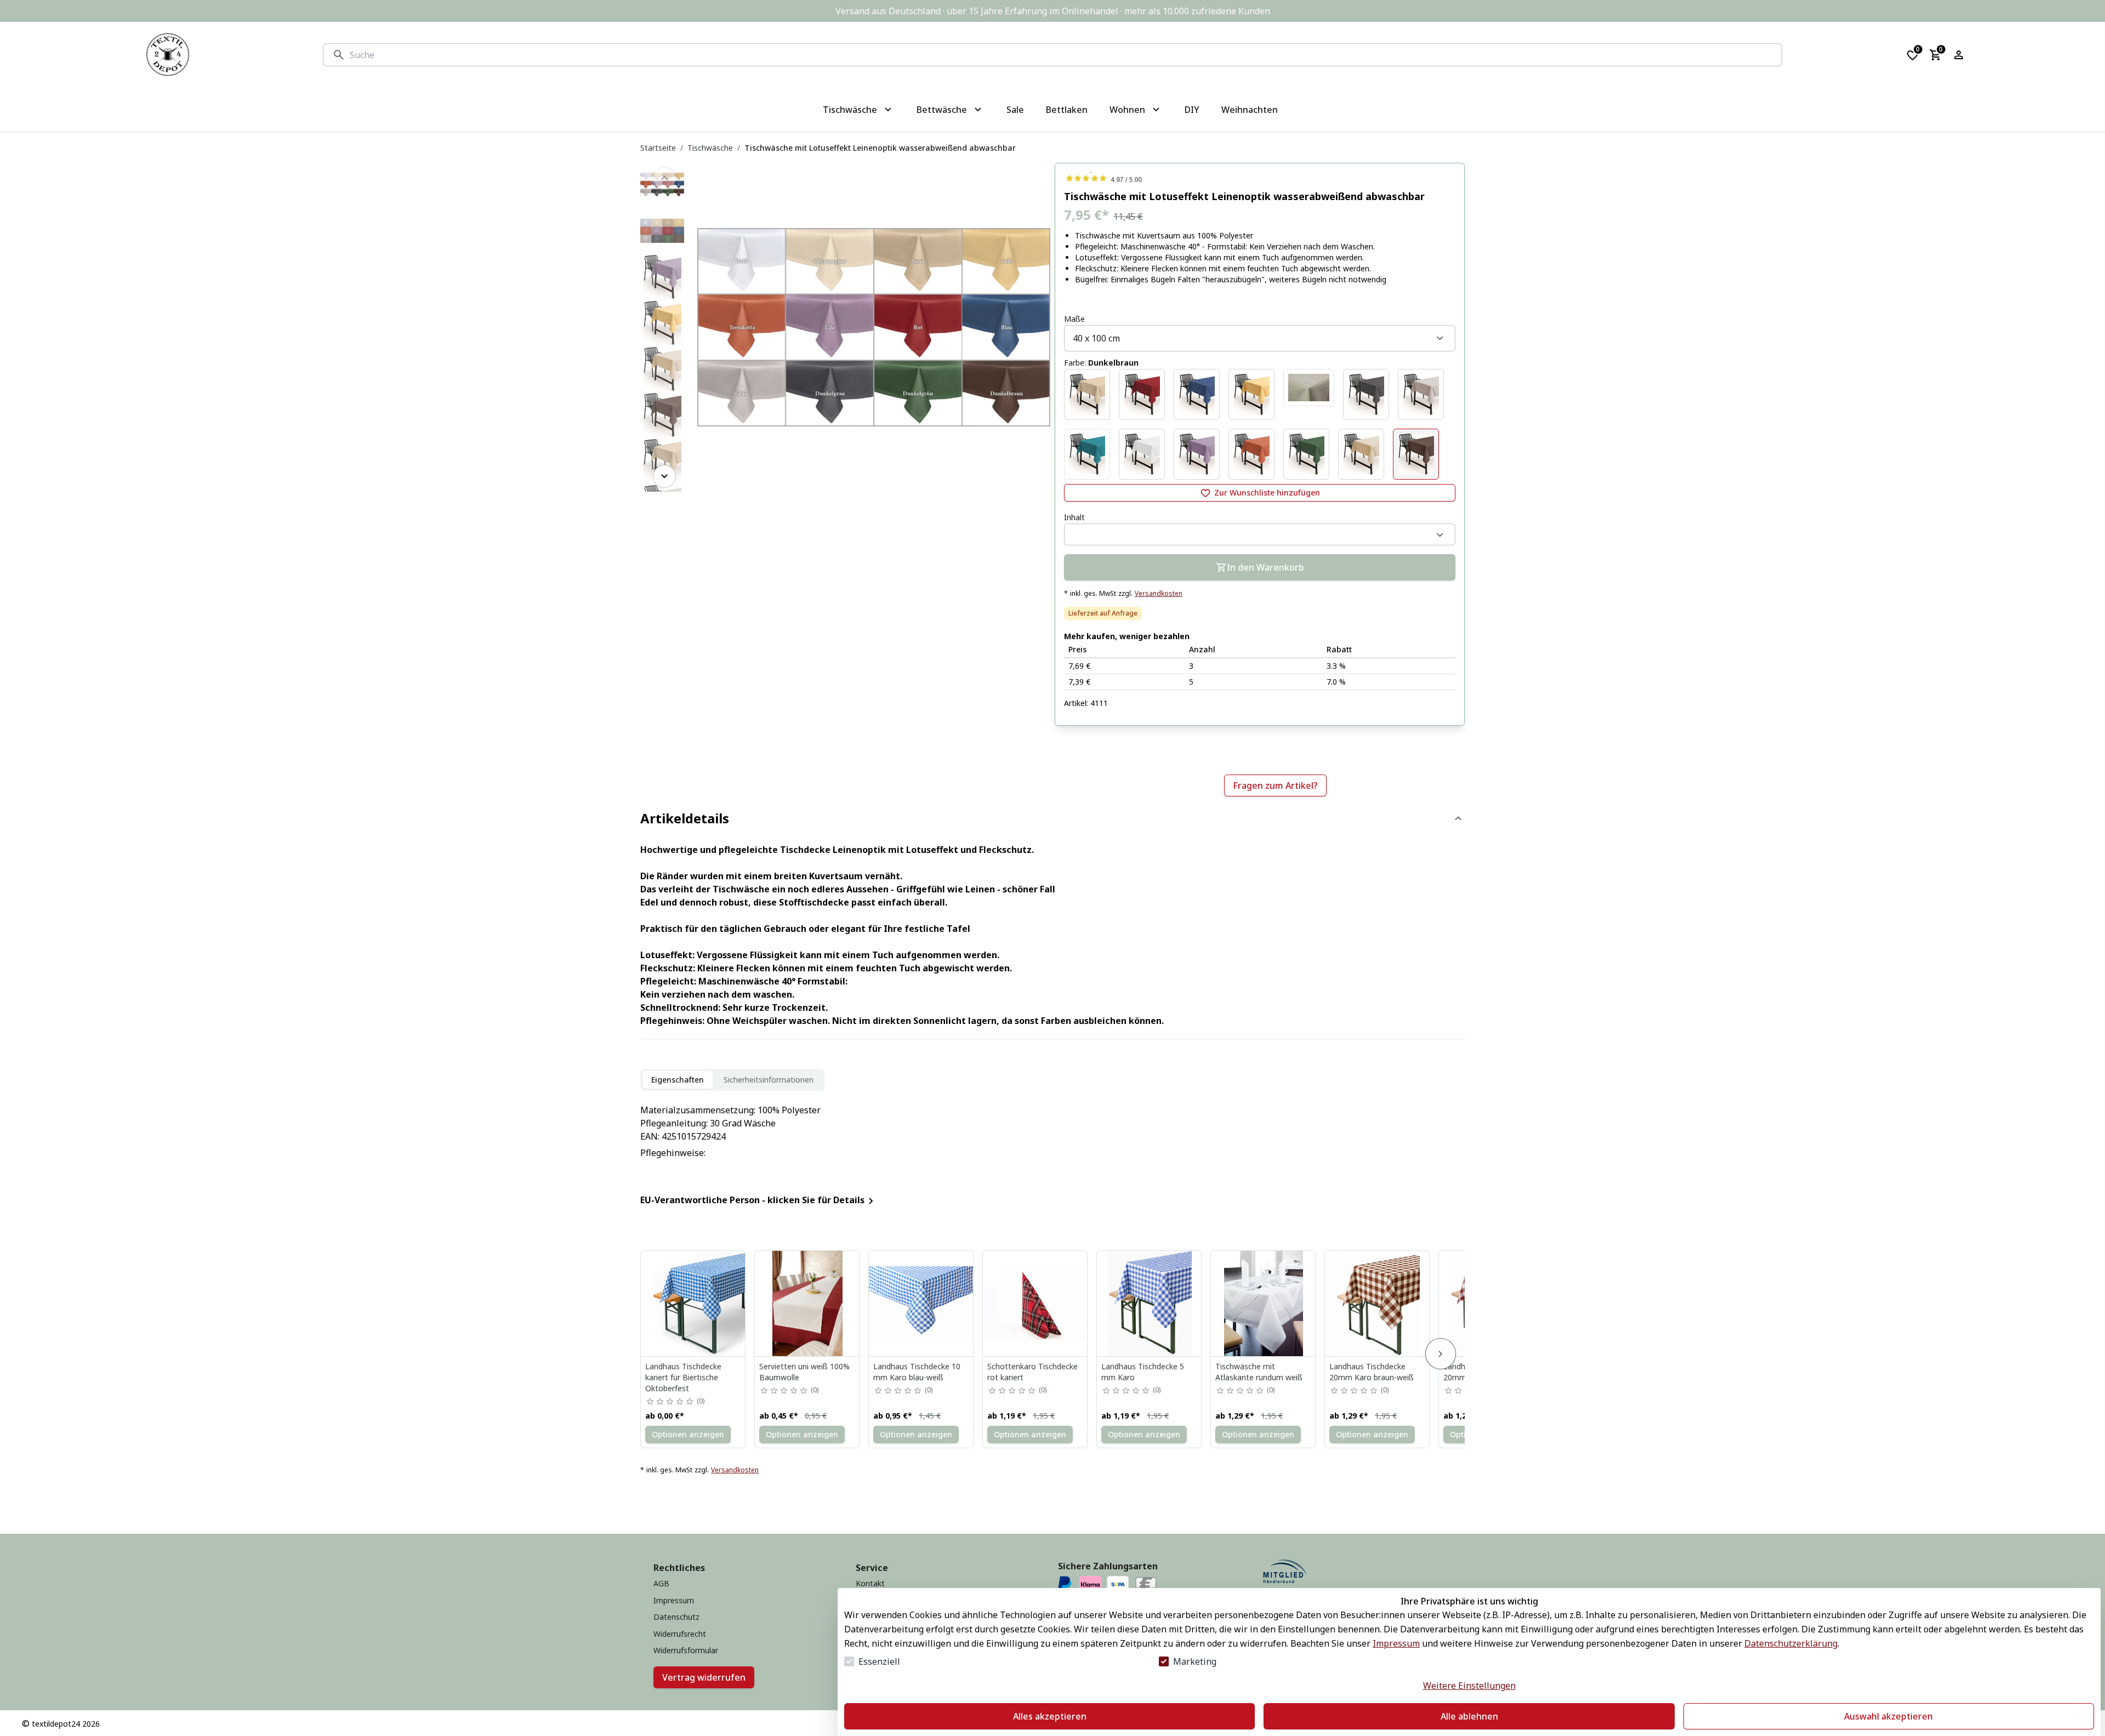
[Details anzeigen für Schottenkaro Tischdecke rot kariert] (1036, 1304)
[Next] (664, 476)
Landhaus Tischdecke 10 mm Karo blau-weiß (917, 1372)
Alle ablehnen (1469, 1716)
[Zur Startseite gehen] (168, 55)
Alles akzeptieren (1050, 1716)
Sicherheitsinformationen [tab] (769, 1080)
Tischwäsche (710, 148)
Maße (1074, 319)
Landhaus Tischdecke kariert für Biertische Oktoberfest (683, 1377)
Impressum (1396, 1643)
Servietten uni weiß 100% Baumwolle (804, 1372)
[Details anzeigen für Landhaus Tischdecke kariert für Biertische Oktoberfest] (693, 1304)
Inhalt (1074, 517)
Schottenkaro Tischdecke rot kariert (1032, 1372)
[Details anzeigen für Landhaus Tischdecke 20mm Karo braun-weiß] (1378, 1304)
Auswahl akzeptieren (1888, 1716)
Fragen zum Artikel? (1275, 786)
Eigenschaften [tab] (678, 1080)
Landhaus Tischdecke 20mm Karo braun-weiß (1372, 1372)
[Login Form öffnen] (1959, 55)
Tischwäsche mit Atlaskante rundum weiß (1259, 1372)
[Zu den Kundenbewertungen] (1260, 178)
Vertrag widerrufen (704, 1677)
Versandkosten (1159, 594)
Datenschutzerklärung (1791, 1643)
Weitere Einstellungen (1469, 1686)
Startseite (658, 148)
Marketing (1195, 1661)
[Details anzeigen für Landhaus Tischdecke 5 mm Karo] (1150, 1304)
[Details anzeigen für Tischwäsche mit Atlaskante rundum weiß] (1264, 1304)
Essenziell (879, 1661)
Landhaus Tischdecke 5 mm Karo (1143, 1372)
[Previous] (664, 178)
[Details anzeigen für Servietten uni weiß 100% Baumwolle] (807, 1304)
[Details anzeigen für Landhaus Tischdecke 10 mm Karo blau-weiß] (921, 1304)
